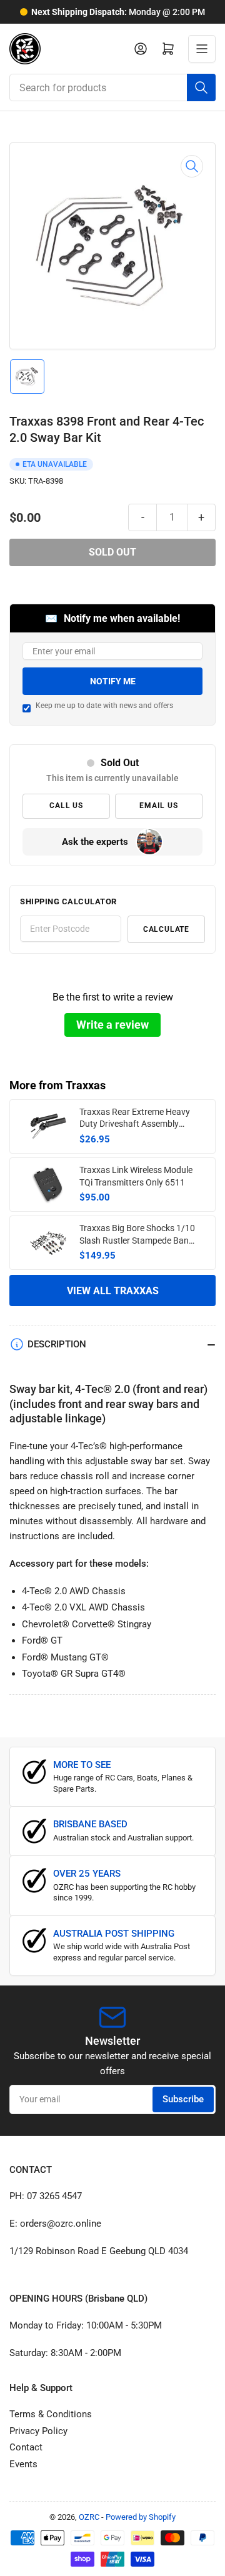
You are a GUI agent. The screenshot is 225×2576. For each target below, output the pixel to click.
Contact (26, 2447)
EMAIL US (158, 806)
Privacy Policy (38, 2431)
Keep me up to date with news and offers (104, 706)
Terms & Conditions (51, 2414)
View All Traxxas (113, 1291)
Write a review (112, 1025)
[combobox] (112, 87)
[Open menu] (202, 49)
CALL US (66, 806)
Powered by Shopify (141, 2517)
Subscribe (183, 2099)
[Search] (201, 87)
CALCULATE (166, 929)
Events (23, 2464)
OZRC (89, 2517)
